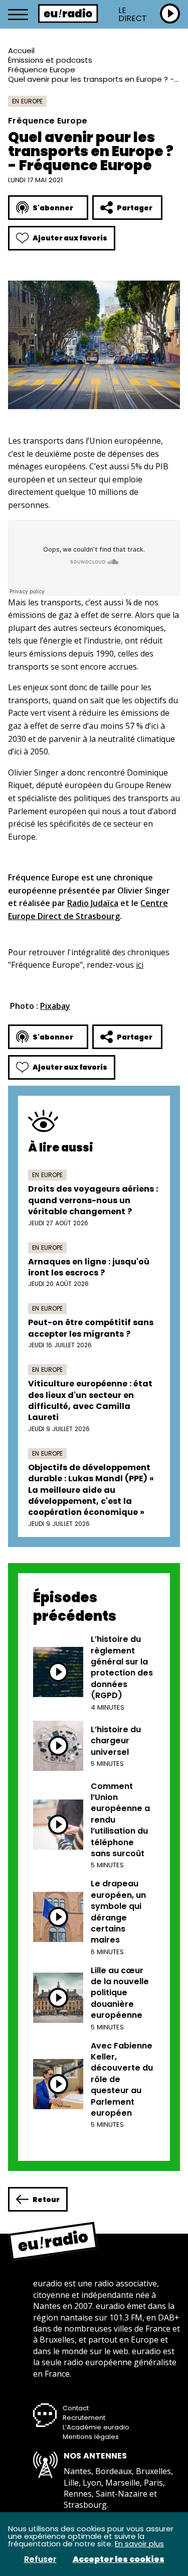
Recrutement (84, 2418)
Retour (46, 2200)
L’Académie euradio (96, 2427)
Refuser (40, 2559)
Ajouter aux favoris (70, 238)
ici (140, 965)
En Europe (27, 101)
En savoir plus (139, 2544)
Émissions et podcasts (50, 60)
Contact (76, 2408)
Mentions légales (91, 2437)
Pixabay (55, 1006)
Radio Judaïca (93, 903)
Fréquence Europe (42, 70)
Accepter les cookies (119, 2559)
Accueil (21, 50)
